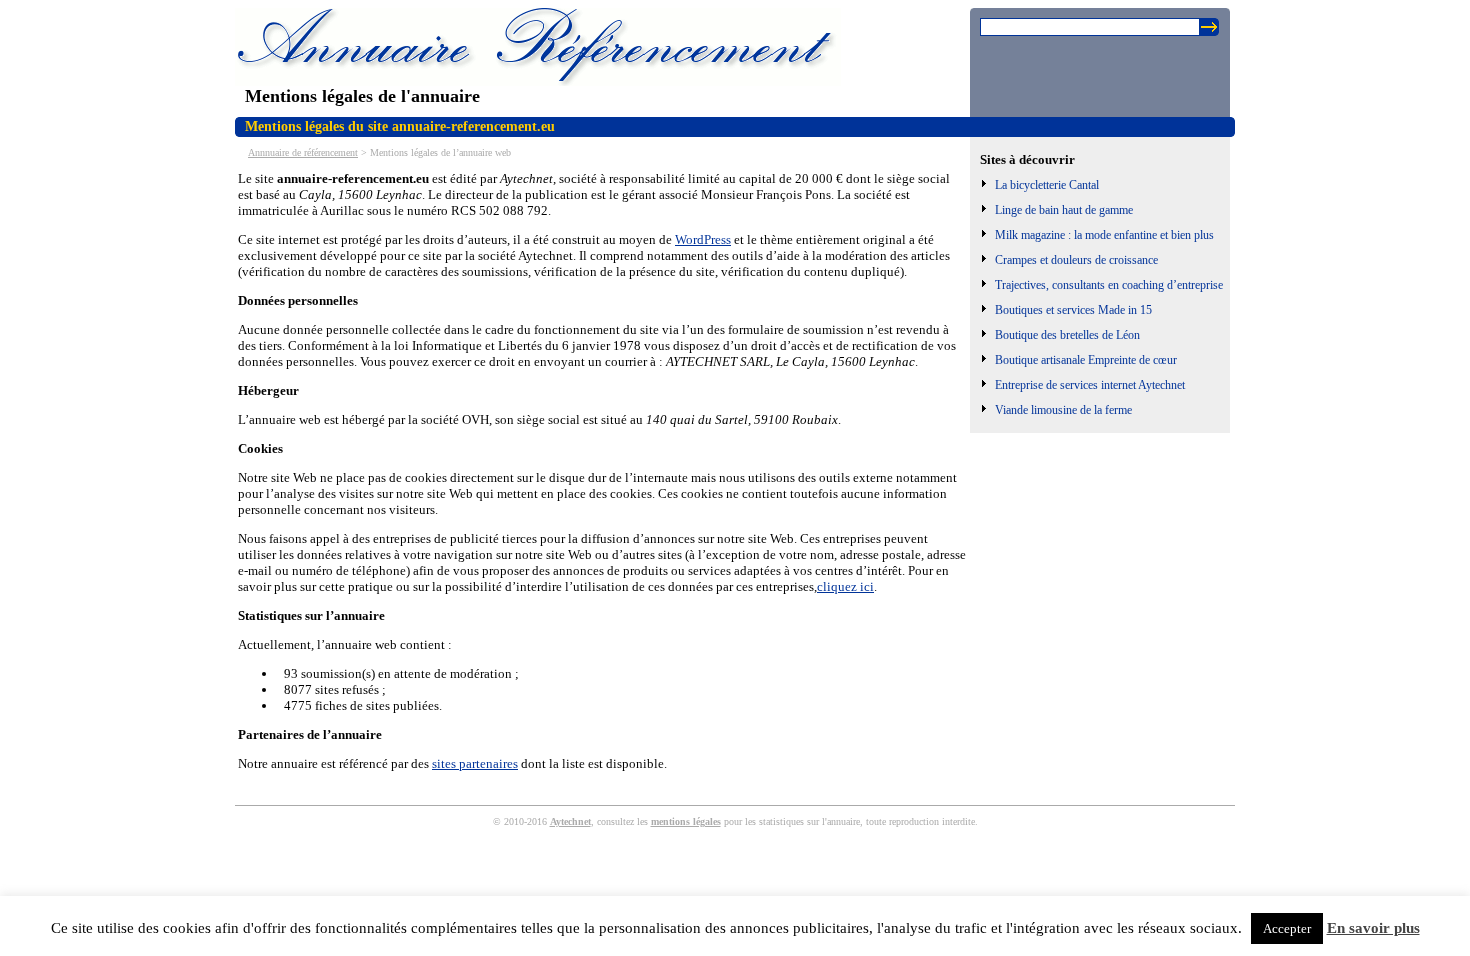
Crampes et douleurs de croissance (1076, 260)
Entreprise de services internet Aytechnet (1090, 385)
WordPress (703, 239)
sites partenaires (475, 763)
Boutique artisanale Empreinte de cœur (1086, 360)
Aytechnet (570, 821)
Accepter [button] (1287, 928)
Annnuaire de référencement (303, 152)
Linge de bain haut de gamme (1064, 210)
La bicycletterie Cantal (1047, 185)
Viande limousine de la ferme (1063, 410)
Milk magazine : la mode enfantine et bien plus (1104, 235)
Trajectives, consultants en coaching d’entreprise (1109, 285)
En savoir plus (1373, 928)
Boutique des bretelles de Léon (1067, 335)
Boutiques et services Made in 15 (1073, 310)
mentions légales (686, 821)
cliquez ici (845, 586)
